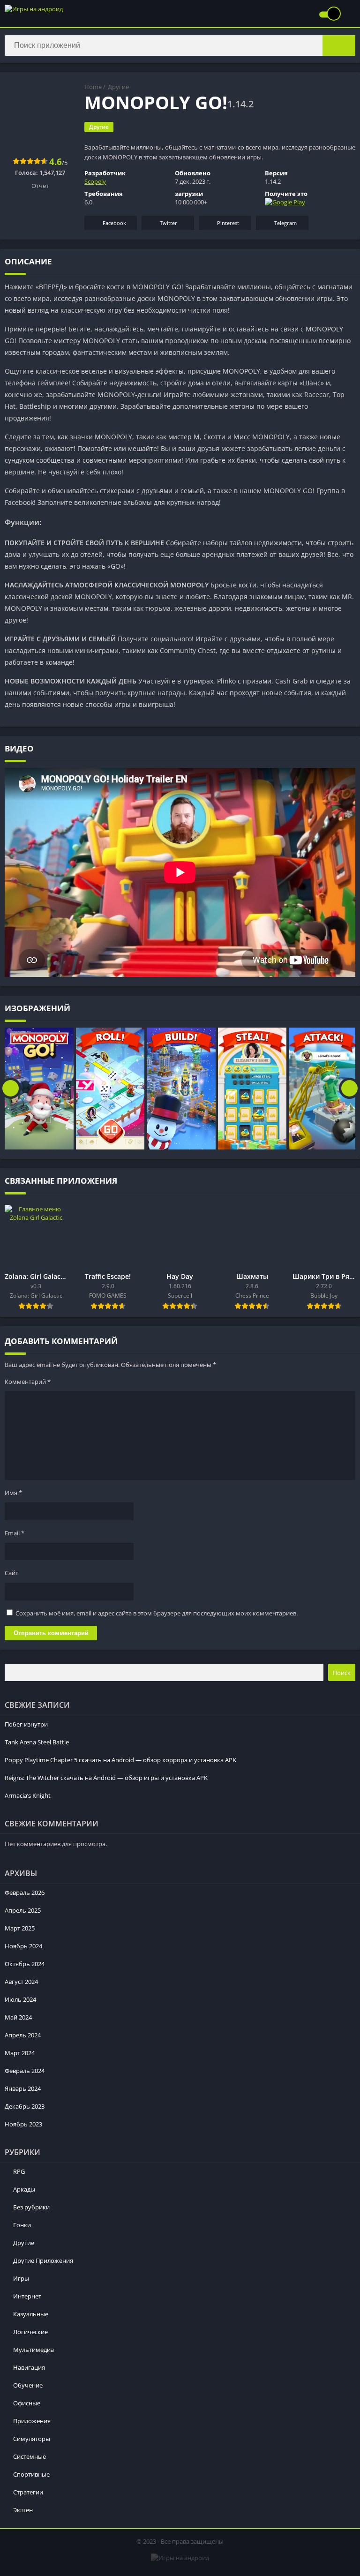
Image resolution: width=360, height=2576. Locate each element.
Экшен (23, 2510)
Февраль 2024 (25, 2071)
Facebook (114, 223)
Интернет (27, 2296)
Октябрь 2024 (25, 1964)
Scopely (95, 181)
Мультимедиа (34, 2350)
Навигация (29, 2367)
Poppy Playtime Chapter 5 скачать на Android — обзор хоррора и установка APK (120, 1760)
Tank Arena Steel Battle (37, 1742)
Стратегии (28, 2492)
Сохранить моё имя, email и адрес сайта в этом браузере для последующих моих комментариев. (157, 1613)
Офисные (27, 2403)
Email (15, 1533)
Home (93, 87)
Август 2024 (21, 1982)
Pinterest (228, 223)
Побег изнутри (26, 1724)
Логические (30, 2332)
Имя (13, 1493)
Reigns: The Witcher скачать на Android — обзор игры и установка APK (106, 1778)
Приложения (32, 2421)
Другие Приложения (43, 2261)
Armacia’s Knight (28, 1795)
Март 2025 (20, 1928)
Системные (30, 2456)
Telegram (285, 223)
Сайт (11, 1573)
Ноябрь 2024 (23, 1946)
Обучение (28, 2385)
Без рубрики (31, 2207)
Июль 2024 (20, 1999)
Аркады (24, 2189)
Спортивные (31, 2474)
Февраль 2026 (25, 1893)
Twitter (169, 223)
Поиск (342, 1673)
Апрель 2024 (23, 2035)
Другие (118, 87)
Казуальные (31, 2314)
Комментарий (28, 1382)
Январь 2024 (23, 2088)
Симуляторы (32, 2439)
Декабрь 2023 (25, 2106)
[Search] (339, 45)
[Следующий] (349, 1089)
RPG (19, 2171)
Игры (21, 2278)
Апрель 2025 (23, 1910)
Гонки (22, 2225)
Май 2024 (18, 2017)
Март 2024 (20, 2053)
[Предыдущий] (11, 1089)
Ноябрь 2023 (23, 2124)
